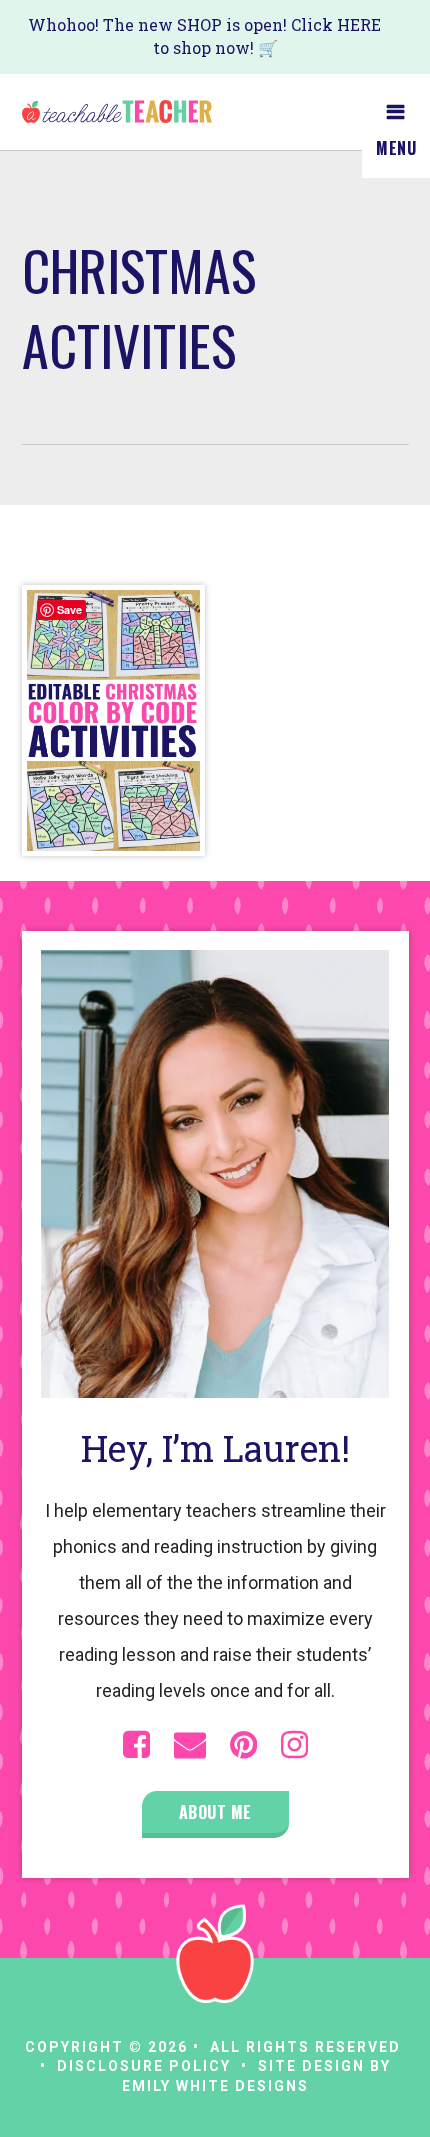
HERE (359, 24)
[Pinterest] (243, 1745)
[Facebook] (136, 1745)
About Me (215, 1812)
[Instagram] (294, 1745)
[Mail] (190, 1745)
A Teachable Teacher (117, 112)
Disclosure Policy (144, 2066)
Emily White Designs (215, 2086)
